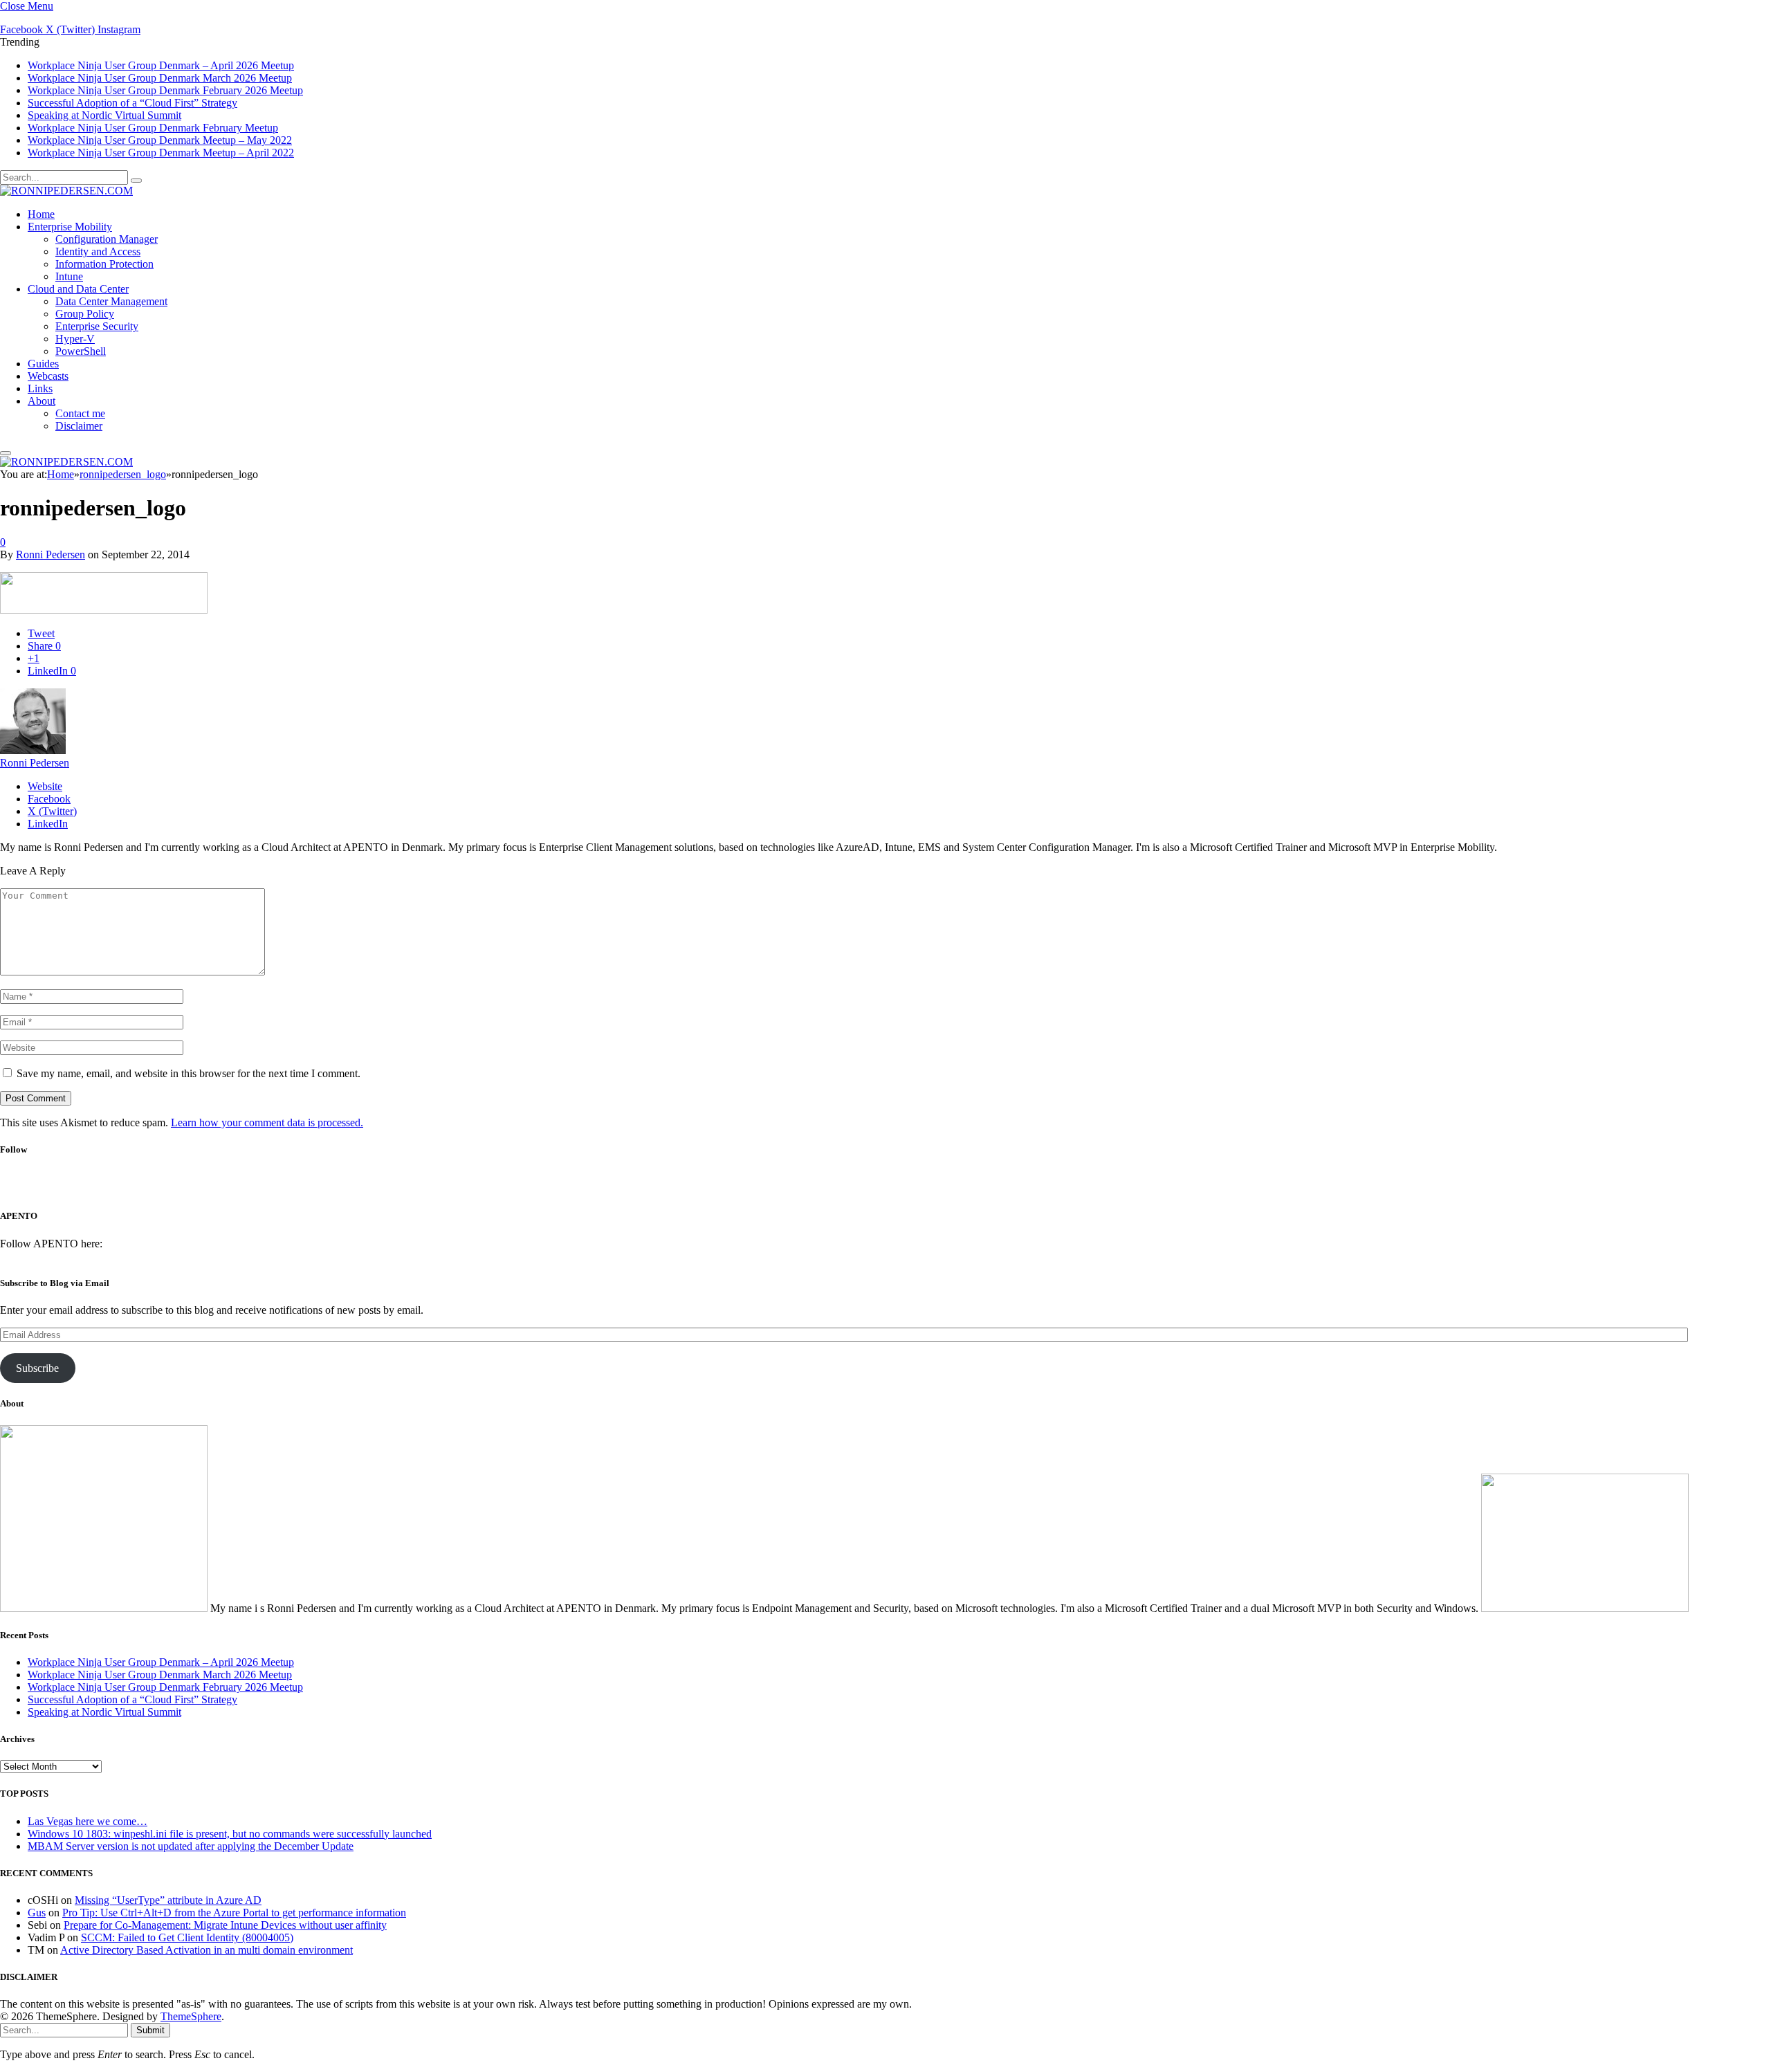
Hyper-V (75, 339)
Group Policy (85, 314)
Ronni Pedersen (51, 554)
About (42, 401)
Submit (150, 2030)
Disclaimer (79, 426)
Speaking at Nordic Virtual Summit (104, 115)
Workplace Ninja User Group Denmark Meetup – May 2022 (160, 140)
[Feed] (936, 1188)
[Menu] (6, 453)
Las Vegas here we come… (88, 1821)
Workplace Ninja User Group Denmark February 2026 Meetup (165, 90)
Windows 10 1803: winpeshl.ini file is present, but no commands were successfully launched (230, 1834)
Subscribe (37, 1368)
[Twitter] (863, 1188)
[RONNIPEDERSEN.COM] (66, 191)
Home (41, 214)
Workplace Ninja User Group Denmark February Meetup (153, 128)
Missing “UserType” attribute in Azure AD (168, 1900)
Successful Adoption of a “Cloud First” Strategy (132, 103)
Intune (69, 276)
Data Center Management (111, 301)
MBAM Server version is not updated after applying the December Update (191, 1846)
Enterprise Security (97, 326)
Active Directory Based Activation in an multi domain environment (207, 1950)
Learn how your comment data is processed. (267, 1122)
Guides (43, 364)
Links (40, 388)
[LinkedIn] (900, 1188)
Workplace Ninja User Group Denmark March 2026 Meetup (160, 78)
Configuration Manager (107, 239)
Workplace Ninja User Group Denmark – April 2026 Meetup (161, 65)
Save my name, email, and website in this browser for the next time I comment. (189, 1073)
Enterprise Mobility (70, 227)
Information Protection (104, 264)
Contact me (80, 413)
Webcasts (48, 376)
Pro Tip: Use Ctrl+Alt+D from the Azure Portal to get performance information (234, 1913)
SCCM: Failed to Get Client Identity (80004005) (187, 1937)
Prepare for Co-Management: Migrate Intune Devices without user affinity (225, 1925)
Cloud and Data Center (78, 289)
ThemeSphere (191, 2016)
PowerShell (81, 351)
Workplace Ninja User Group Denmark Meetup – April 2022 (161, 153)
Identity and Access (98, 251)
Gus (37, 1913)
